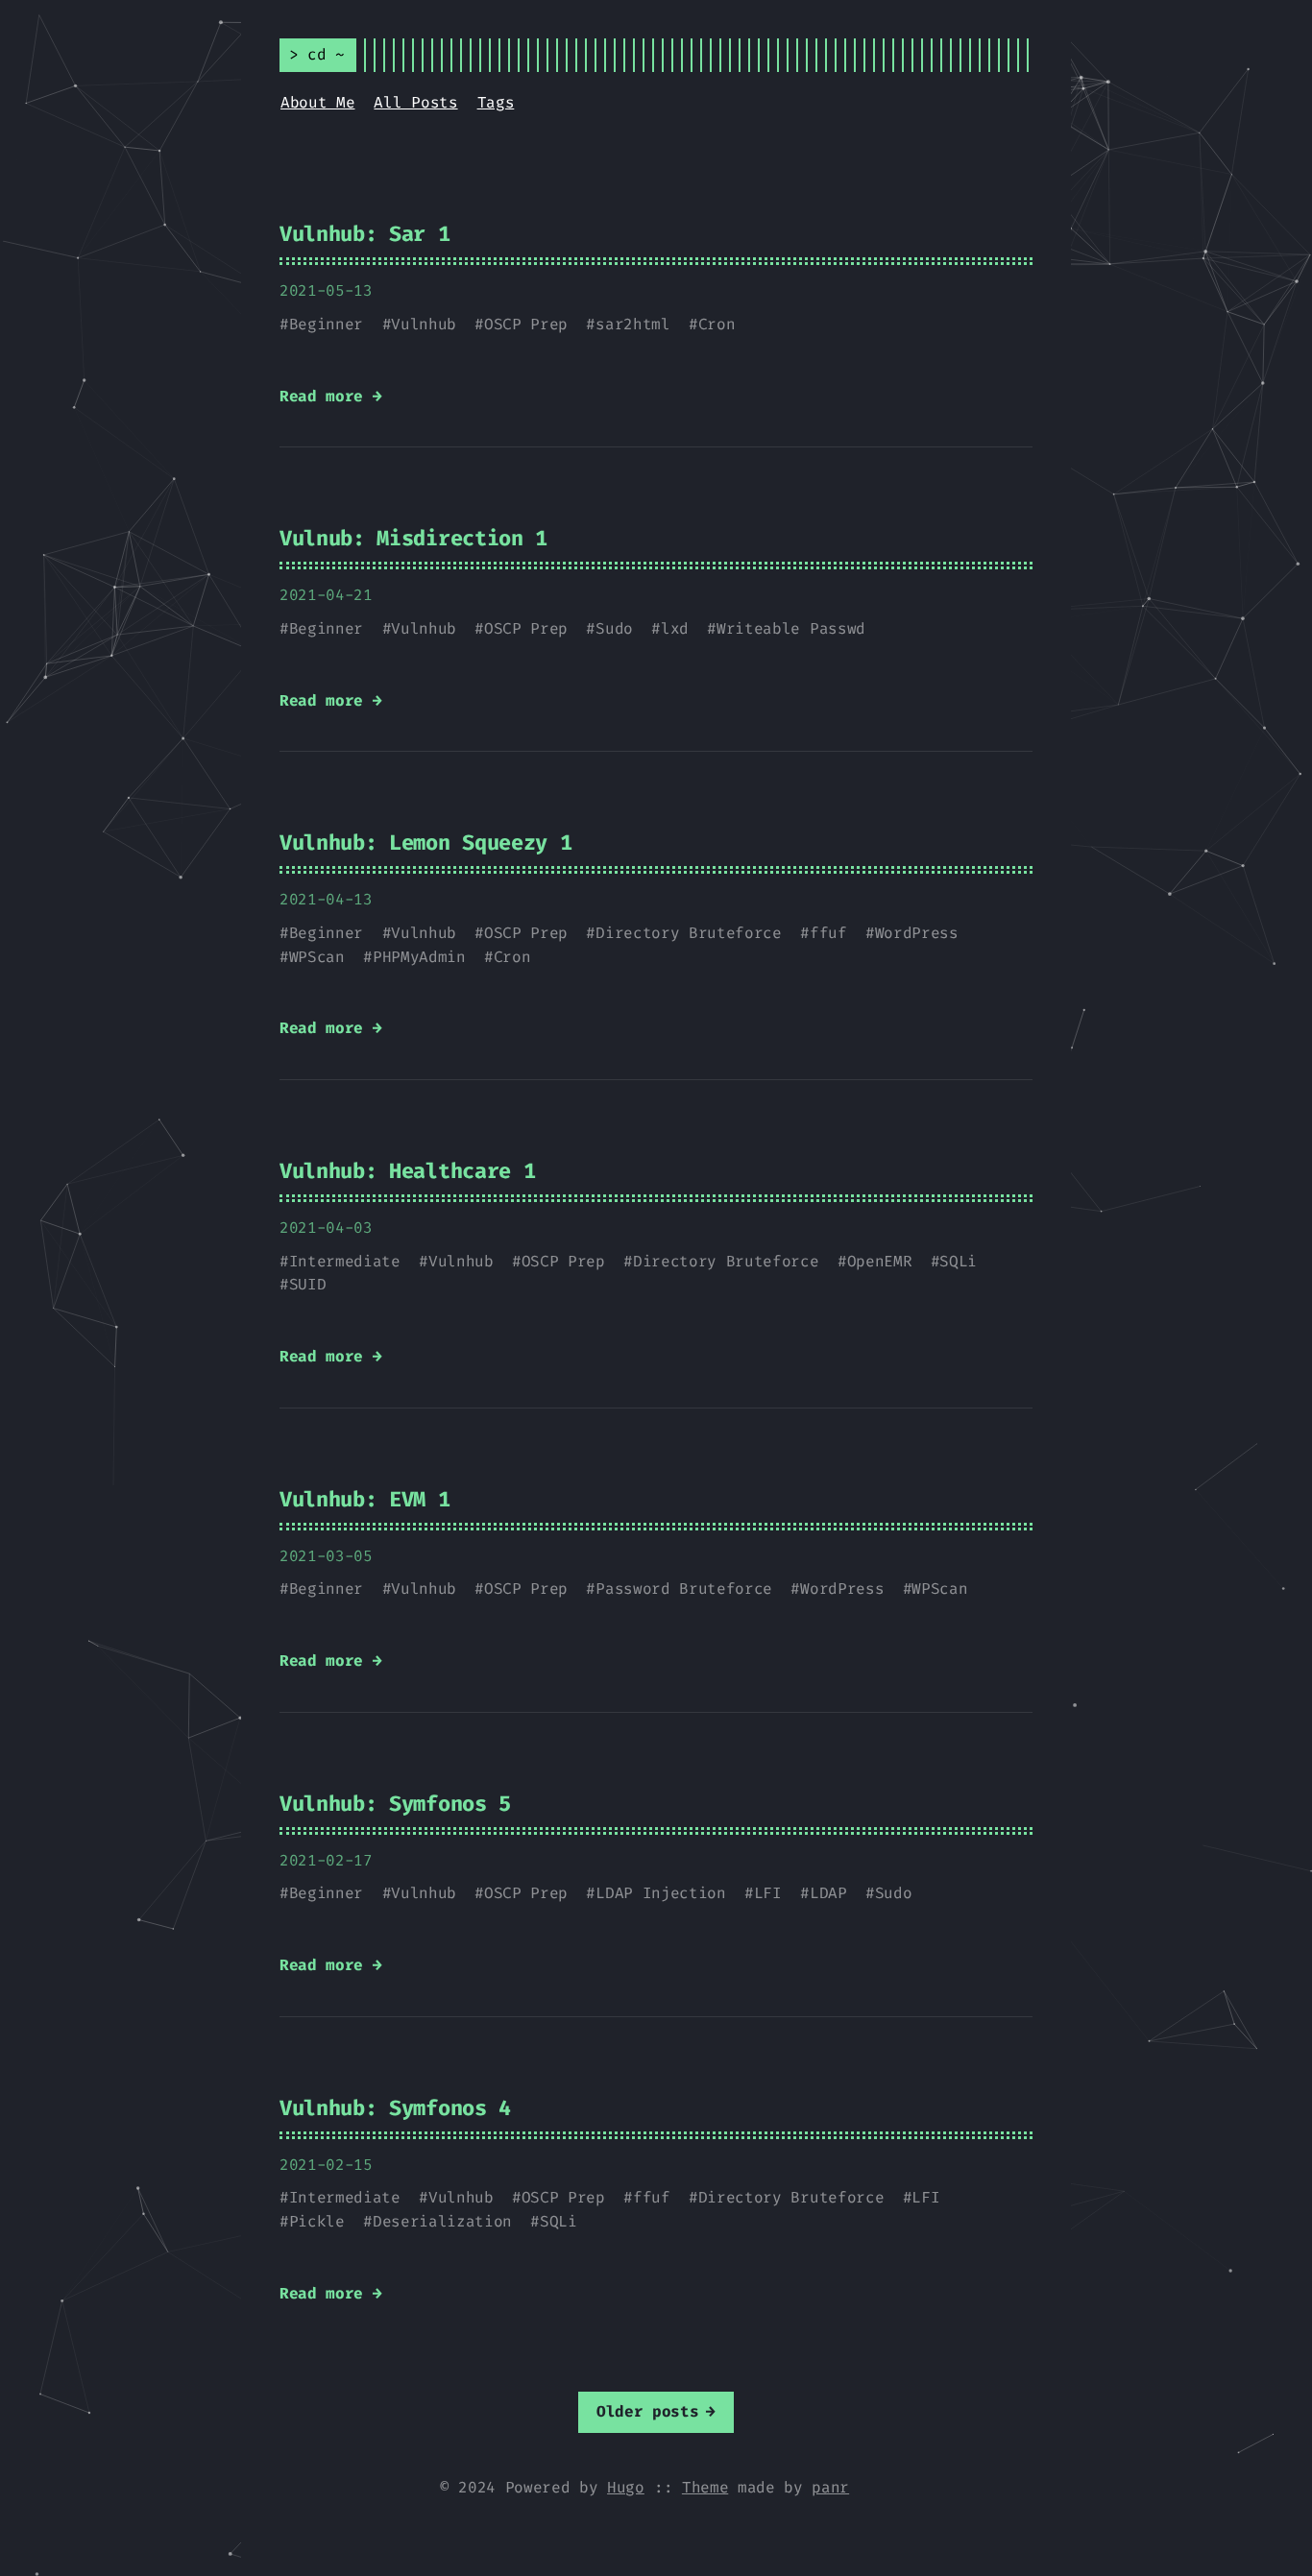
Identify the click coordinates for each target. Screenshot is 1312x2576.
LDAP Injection (661, 1893)
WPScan (317, 957)
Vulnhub (424, 324)
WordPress (917, 933)
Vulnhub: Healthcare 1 (407, 1171)
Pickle (317, 2221)
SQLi (958, 1261)
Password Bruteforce (684, 1589)
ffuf (828, 933)
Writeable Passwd (791, 628)
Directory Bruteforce (689, 933)
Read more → (330, 396)
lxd (675, 628)
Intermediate (345, 1261)
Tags (496, 102)
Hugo (626, 2487)
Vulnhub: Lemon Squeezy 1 (425, 843)
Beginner (326, 324)
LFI (768, 1893)
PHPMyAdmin (419, 957)
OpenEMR (880, 1261)
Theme (705, 2487)
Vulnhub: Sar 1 (365, 234)
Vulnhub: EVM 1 (365, 1499)
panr (830, 2487)
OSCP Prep (526, 324)
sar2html (632, 324)
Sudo (614, 628)
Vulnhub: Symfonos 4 (395, 2108)
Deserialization (442, 2221)
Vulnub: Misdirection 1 (413, 538)
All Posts (415, 102)
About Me (317, 102)
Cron (717, 324)
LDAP (828, 1893)
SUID (308, 1284)
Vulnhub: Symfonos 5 (395, 1804)
